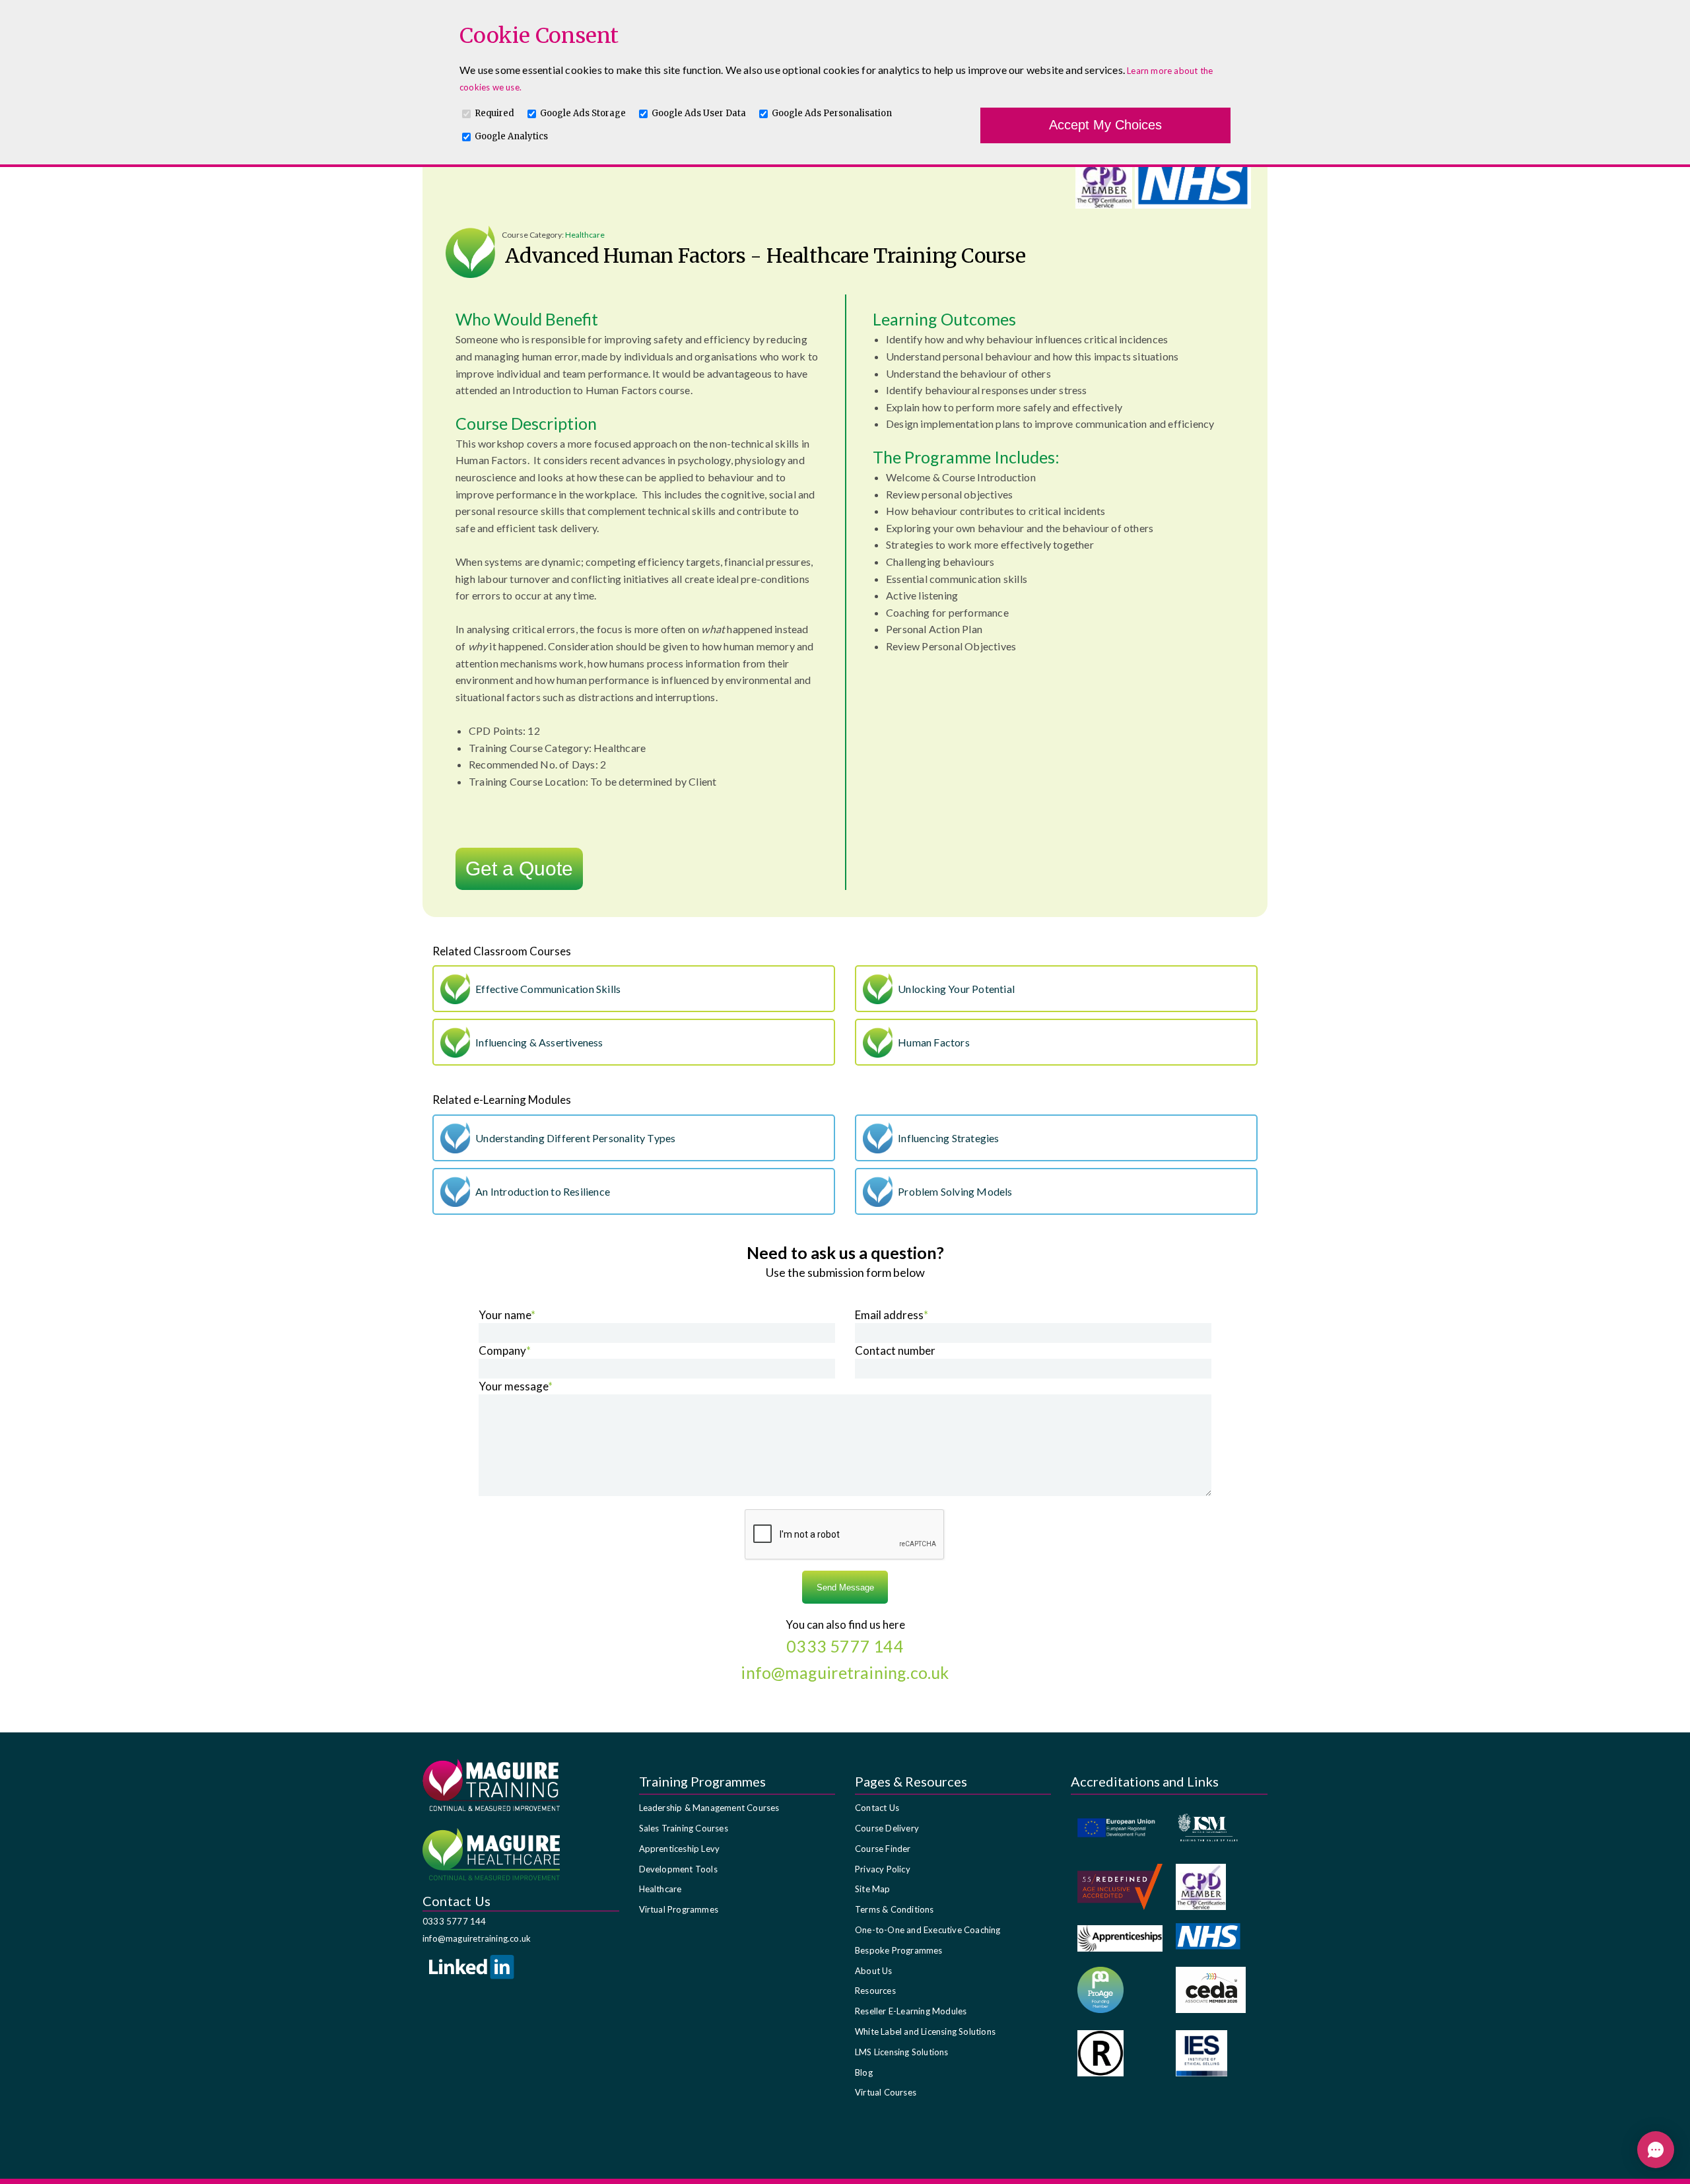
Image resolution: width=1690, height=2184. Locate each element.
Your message (516, 1386)
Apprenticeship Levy (680, 1849)
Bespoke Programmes (899, 1950)
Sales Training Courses (684, 1828)
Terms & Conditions (895, 1909)
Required (494, 113)
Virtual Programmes (679, 1909)
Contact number (895, 1350)
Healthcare (660, 1889)
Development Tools (678, 1869)
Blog (864, 2072)
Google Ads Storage (583, 113)
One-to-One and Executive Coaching (928, 1930)
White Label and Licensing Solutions (925, 2031)
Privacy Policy (883, 1869)
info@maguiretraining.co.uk (477, 1938)
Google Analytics (511, 136)
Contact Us (877, 1808)
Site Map (873, 1889)
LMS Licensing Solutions (902, 2052)
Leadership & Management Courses (709, 1808)
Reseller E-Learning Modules (911, 2011)
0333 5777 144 (455, 1921)
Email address (892, 1315)
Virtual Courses (886, 2092)
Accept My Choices (1105, 125)
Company (505, 1350)
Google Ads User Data (699, 113)
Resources (875, 1991)
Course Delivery (887, 1828)
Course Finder (883, 1849)
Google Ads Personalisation (832, 113)
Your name (507, 1315)
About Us (874, 1971)
